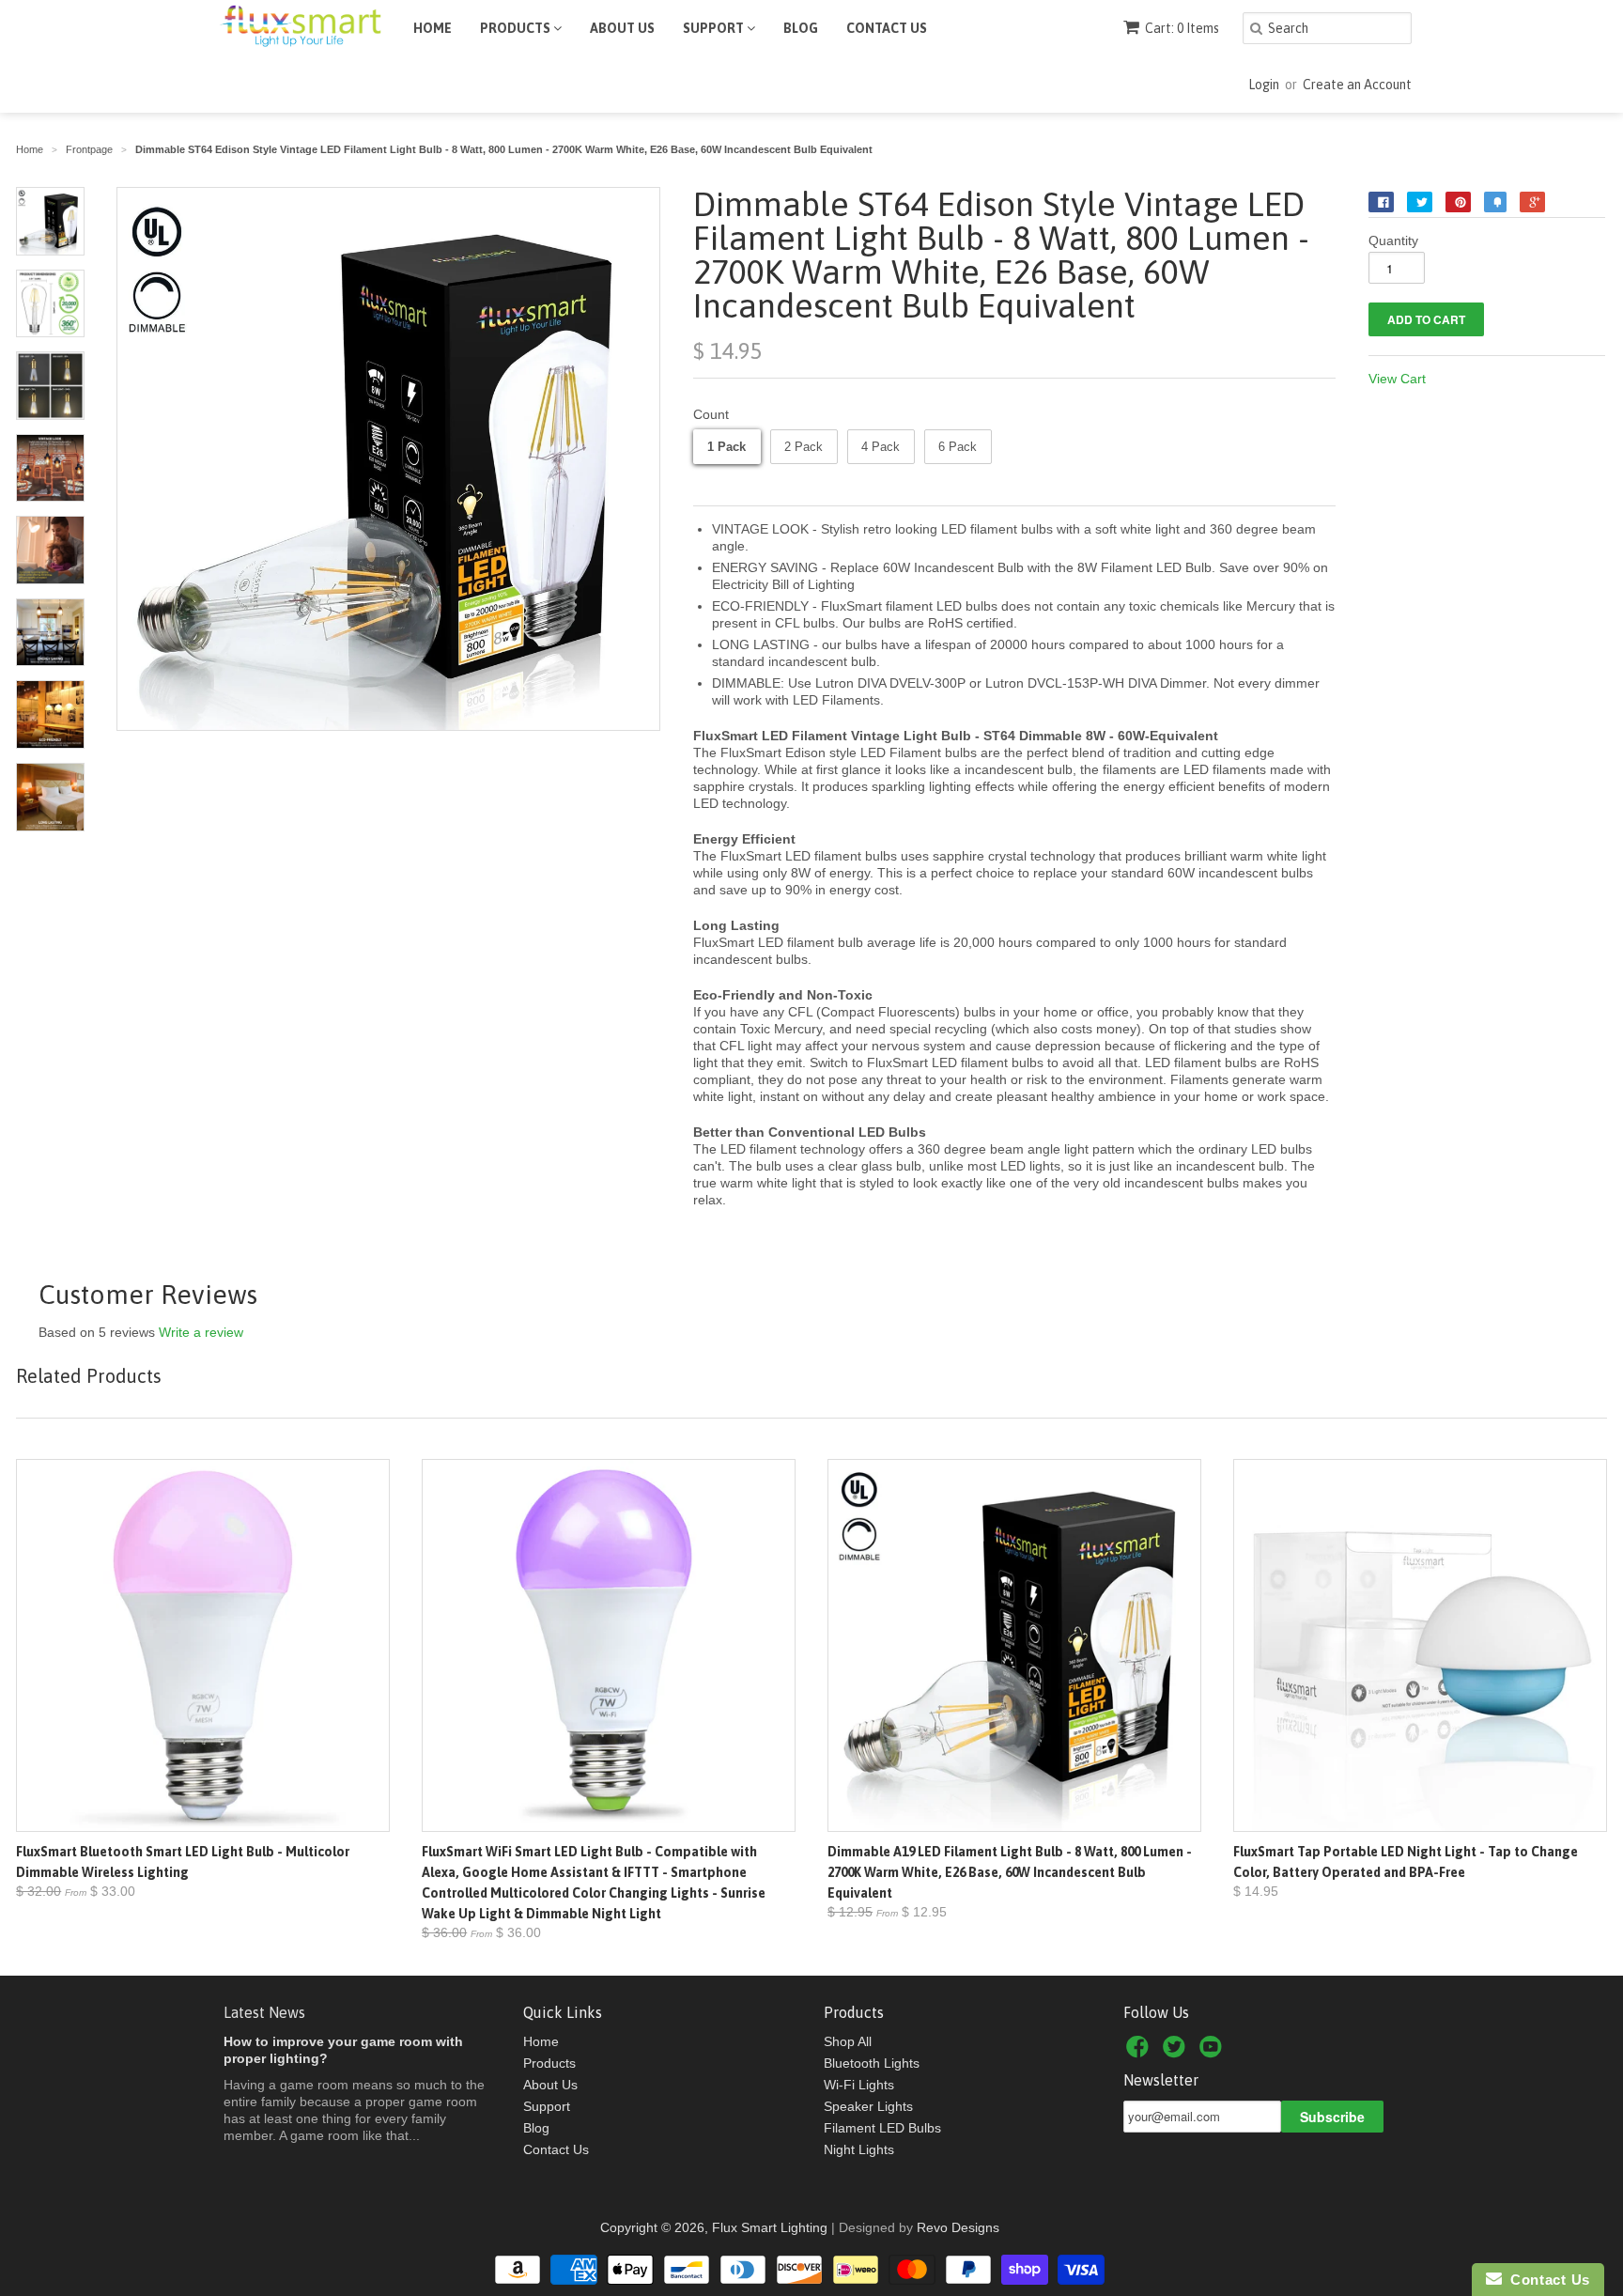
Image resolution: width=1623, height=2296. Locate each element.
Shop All (848, 2041)
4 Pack (881, 447)
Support (715, 28)
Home (433, 28)
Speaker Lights (868, 2106)
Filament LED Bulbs (882, 2128)
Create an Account (1357, 85)
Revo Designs (958, 2227)
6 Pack (958, 447)
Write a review (201, 1332)
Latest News (264, 2012)
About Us (622, 28)
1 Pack (726, 447)
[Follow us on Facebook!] (1140, 2052)
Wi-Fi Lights (859, 2085)
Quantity (1393, 240)
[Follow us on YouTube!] (1213, 2052)
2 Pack (804, 447)
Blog (801, 28)
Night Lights (859, 2149)
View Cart (1397, 379)
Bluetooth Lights (872, 2063)
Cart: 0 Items (1182, 28)
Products (517, 28)
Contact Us (887, 28)
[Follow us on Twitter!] (1177, 2052)
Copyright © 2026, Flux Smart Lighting (714, 2227)
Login (1264, 85)
